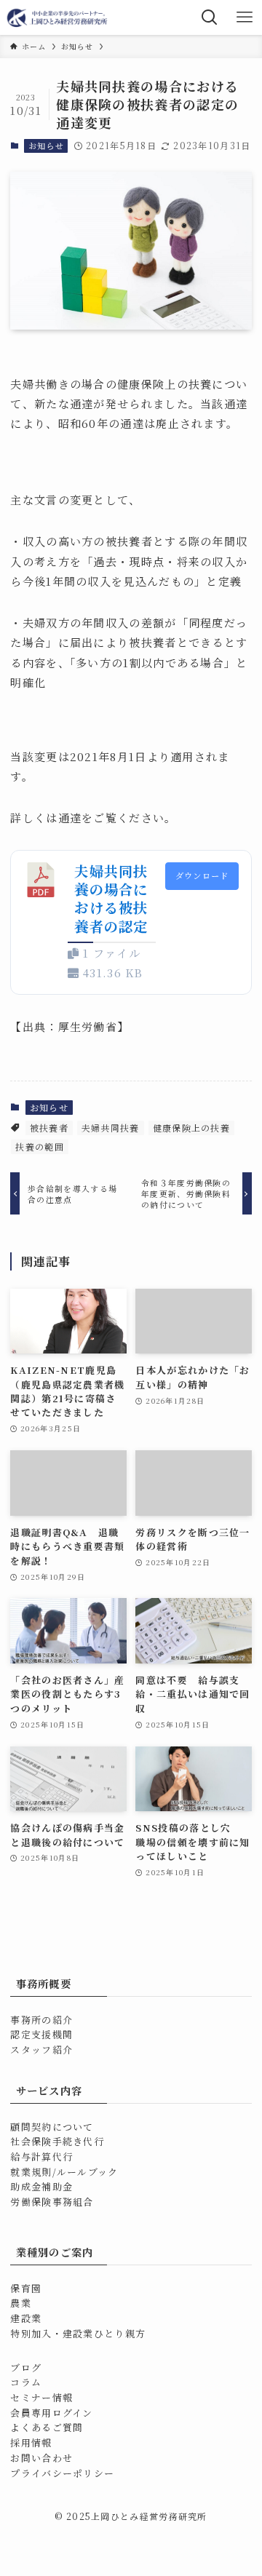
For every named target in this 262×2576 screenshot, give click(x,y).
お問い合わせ (41, 2458)
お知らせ (46, 146)
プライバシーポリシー (62, 2473)
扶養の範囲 (39, 1146)
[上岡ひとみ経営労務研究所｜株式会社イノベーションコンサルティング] (58, 17)
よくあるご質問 (47, 2427)
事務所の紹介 (41, 2020)
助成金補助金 (41, 2186)
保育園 (26, 2288)
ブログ (26, 2368)
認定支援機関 (41, 2034)
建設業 (26, 2318)
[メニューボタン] (245, 17)
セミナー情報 (41, 2397)
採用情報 (31, 2442)
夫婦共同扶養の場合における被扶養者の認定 (111, 899)
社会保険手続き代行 (57, 2141)
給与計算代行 (41, 2156)
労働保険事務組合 (52, 2202)
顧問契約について (52, 2127)
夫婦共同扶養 (111, 1128)
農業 (21, 2303)
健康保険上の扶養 (191, 1128)
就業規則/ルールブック (64, 2172)
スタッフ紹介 (41, 2050)
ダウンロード (202, 875)
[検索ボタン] (210, 17)
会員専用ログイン (51, 2413)
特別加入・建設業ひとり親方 (78, 2333)
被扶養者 (49, 1128)
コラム (26, 2382)
